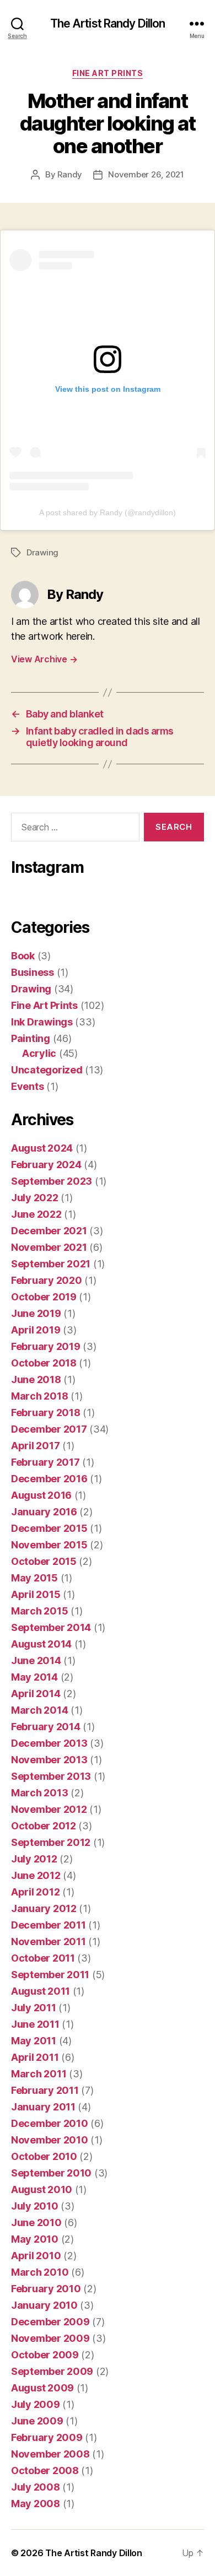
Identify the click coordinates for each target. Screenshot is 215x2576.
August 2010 (42, 2189)
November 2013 (49, 1760)
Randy (70, 174)
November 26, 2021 (146, 174)
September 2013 (51, 1776)
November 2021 (49, 1247)
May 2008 (36, 2504)
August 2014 (41, 1644)
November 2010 (50, 2140)
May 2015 (34, 1578)
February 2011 (45, 2090)
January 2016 (44, 1512)
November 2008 (50, 2454)
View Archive (44, 659)
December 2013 (49, 1743)
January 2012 (44, 1908)
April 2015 (36, 1594)
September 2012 (51, 1842)
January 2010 (44, 2305)
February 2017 (45, 1462)
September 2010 (51, 2173)
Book (23, 956)
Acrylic (39, 1053)
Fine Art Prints (108, 73)
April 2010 (36, 2256)
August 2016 (41, 1495)
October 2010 (44, 2156)
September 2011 (50, 1975)
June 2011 (35, 2024)
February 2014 (46, 1727)
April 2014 (36, 1694)
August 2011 (41, 1991)
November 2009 (50, 2338)
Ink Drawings (42, 1022)
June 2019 (36, 1313)
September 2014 (51, 1627)
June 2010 (36, 2223)
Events (27, 1086)
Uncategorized (47, 1070)
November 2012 (49, 1809)
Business (33, 972)
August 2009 (42, 2388)
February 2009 (47, 2437)
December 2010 (50, 2123)
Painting (31, 1038)
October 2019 (44, 1297)
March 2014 (39, 1710)
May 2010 (35, 2239)
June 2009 (37, 2421)
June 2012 (36, 1875)
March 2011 (39, 2074)
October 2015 (44, 1561)
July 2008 (36, 2487)
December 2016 (49, 1479)
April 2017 (35, 1446)
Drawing (42, 552)
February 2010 (46, 2289)
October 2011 (43, 1958)
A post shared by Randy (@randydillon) (108, 512)
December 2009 (50, 2322)
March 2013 (39, 1793)
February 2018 (46, 1413)
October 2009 (45, 2355)
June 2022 (36, 1214)
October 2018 (44, 1363)
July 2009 (36, 2404)
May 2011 (34, 2041)
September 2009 (52, 2371)
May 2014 (34, 1677)
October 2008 (45, 2470)
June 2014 (36, 1660)
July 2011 (34, 2008)
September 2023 (52, 1181)
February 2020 (47, 1280)
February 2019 (46, 1346)
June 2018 (36, 1379)
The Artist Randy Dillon (108, 23)
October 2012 (44, 1826)
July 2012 (34, 1859)
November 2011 (49, 1942)
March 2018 (39, 1396)
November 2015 (49, 1545)
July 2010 (35, 2206)
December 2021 (49, 1231)
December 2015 (49, 1528)
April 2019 (36, 1330)
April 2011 (35, 2057)
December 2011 (49, 1925)
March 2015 (39, 1611)
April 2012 (35, 1892)
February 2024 (46, 1165)
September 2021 (51, 1264)
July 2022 (35, 1198)
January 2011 (43, 2107)
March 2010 (40, 2272)
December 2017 (49, 1429)
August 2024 (42, 1148)
